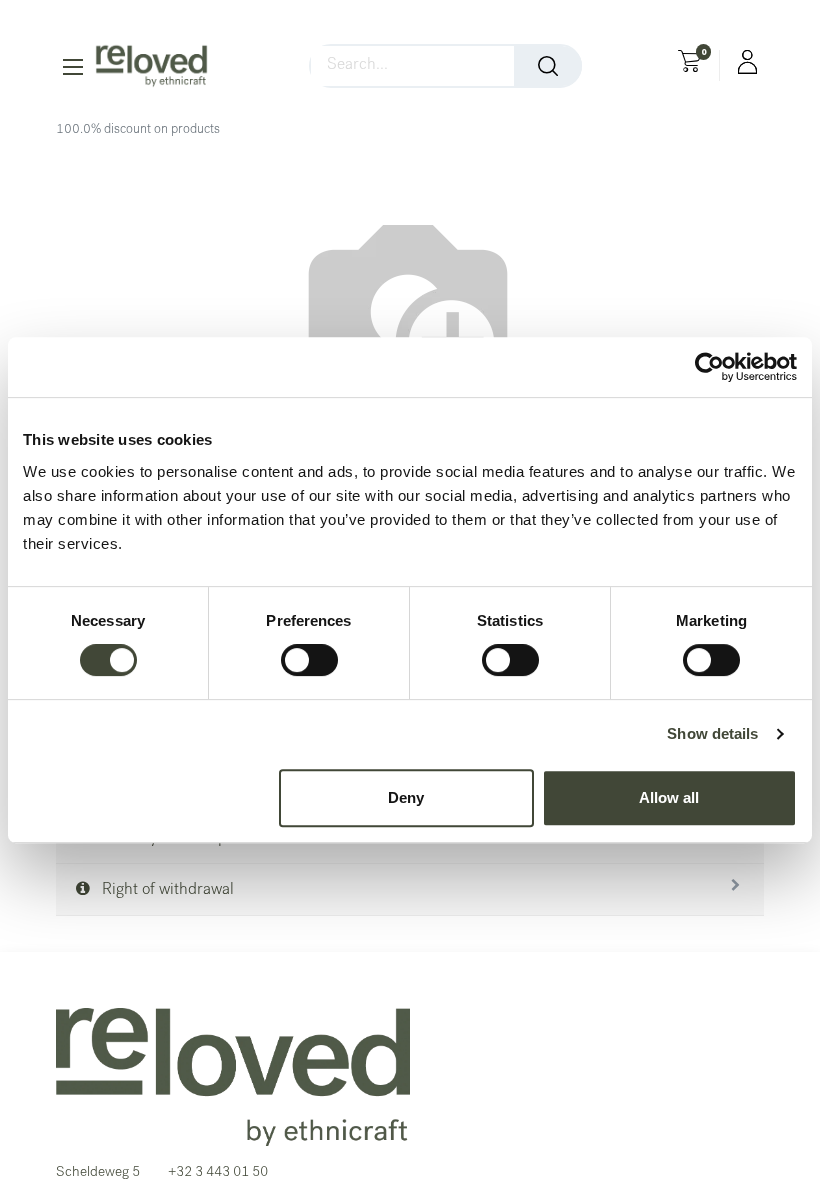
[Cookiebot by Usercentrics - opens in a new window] (709, 367)
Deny (406, 797)
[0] (689, 64)
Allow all (669, 797)
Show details (712, 733)
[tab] (410, 890)
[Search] (548, 66)
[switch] (309, 660)
